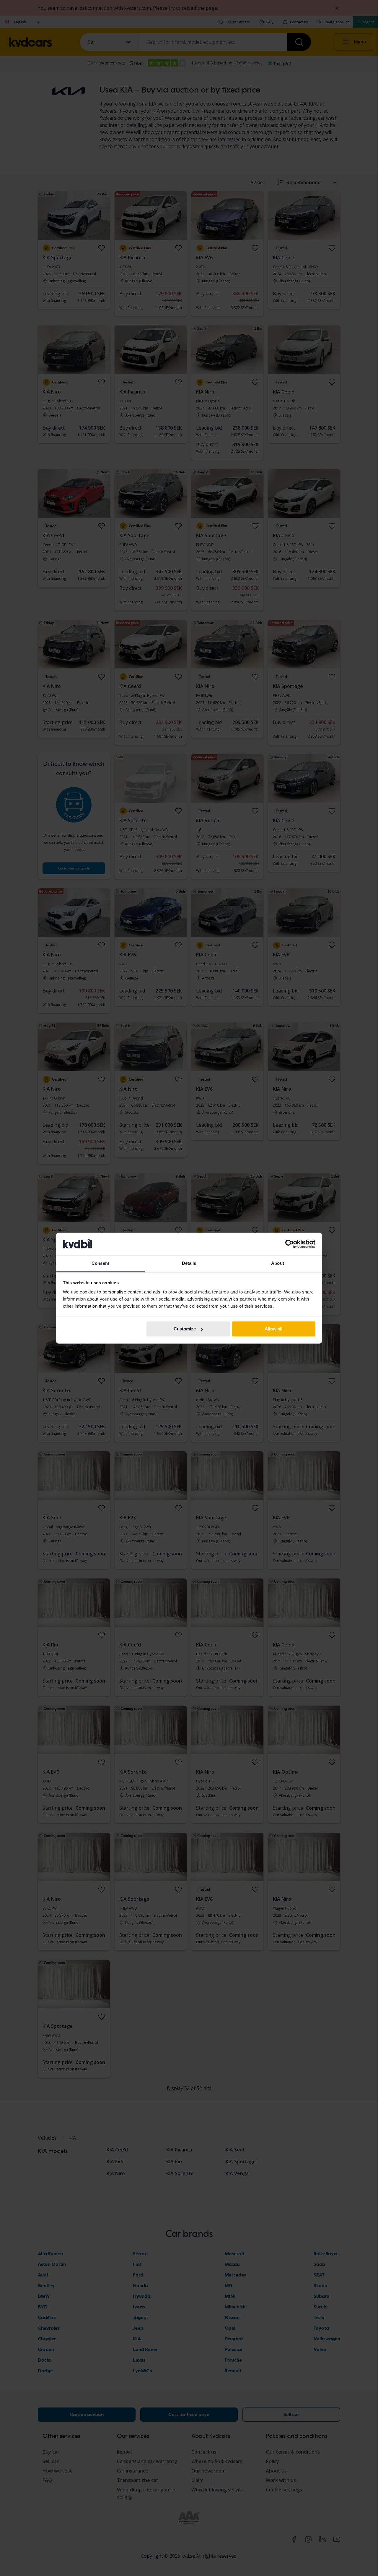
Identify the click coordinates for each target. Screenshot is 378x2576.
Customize (185, 1329)
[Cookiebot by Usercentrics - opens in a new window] (290, 1244)
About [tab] (278, 1263)
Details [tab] (189, 1263)
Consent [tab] (100, 1263)
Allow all (273, 1329)
